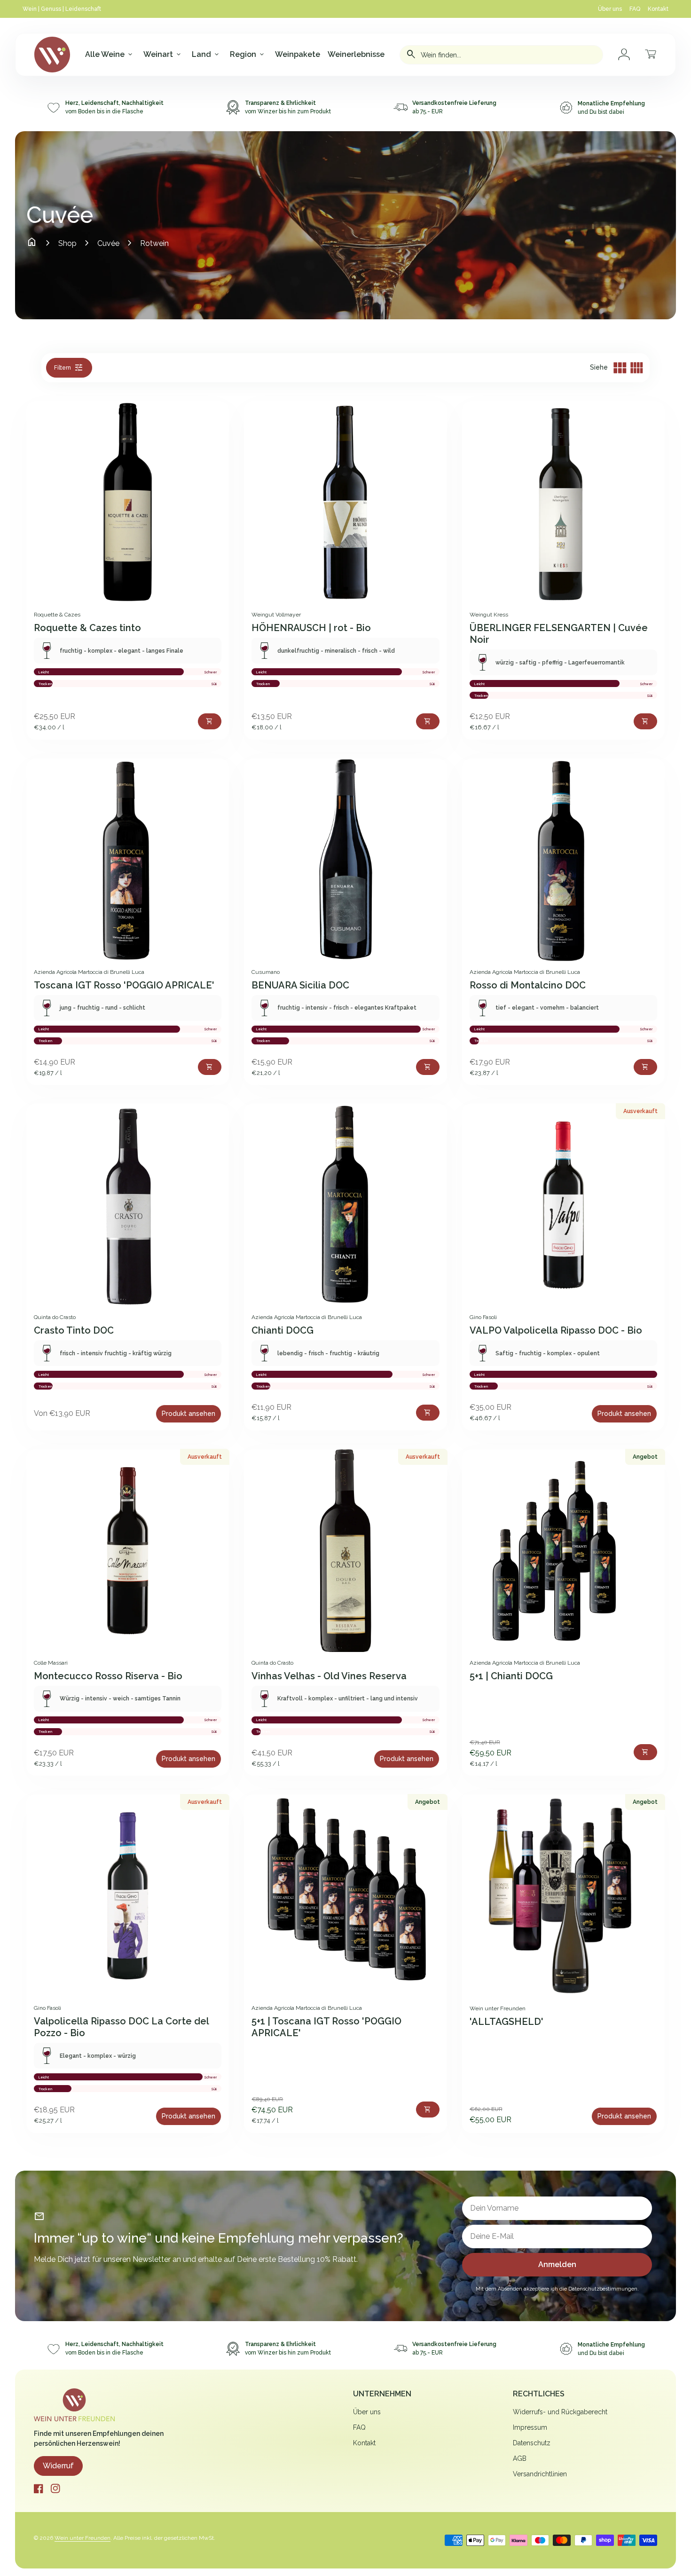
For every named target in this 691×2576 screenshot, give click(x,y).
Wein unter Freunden (82, 2538)
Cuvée (108, 243)
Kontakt (658, 9)
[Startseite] (74, 2404)
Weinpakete (298, 54)
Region (248, 55)
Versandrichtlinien (540, 2474)
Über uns (610, 9)
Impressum (530, 2427)
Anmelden (557, 2264)
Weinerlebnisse (356, 54)
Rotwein (154, 243)
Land (206, 55)
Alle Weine (110, 55)
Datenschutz (532, 2443)
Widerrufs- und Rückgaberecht (560, 2412)
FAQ (635, 9)
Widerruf (58, 2466)
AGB (520, 2458)
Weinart (163, 55)
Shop (67, 243)
